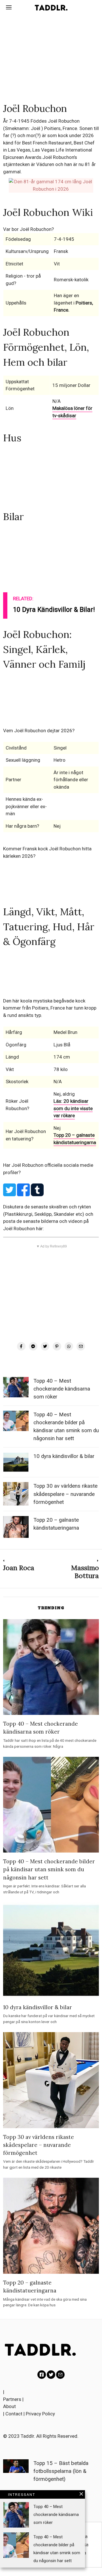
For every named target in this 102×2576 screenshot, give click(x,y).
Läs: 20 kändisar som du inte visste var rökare (73, 1108)
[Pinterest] (57, 1346)
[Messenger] (33, 1346)
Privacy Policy (40, 2414)
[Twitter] (45, 1346)
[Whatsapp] (69, 1346)
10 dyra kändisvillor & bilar (64, 1456)
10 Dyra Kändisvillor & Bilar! (54, 610)
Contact (14, 2414)
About (9, 2406)
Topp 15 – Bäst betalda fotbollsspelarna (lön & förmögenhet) (61, 2471)
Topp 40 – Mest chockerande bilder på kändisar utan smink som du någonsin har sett (49, 1869)
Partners (12, 2399)
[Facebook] (21, 1346)
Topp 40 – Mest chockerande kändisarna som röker (62, 1389)
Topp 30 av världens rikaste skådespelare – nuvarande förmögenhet (65, 1494)
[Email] (81, 1346)
